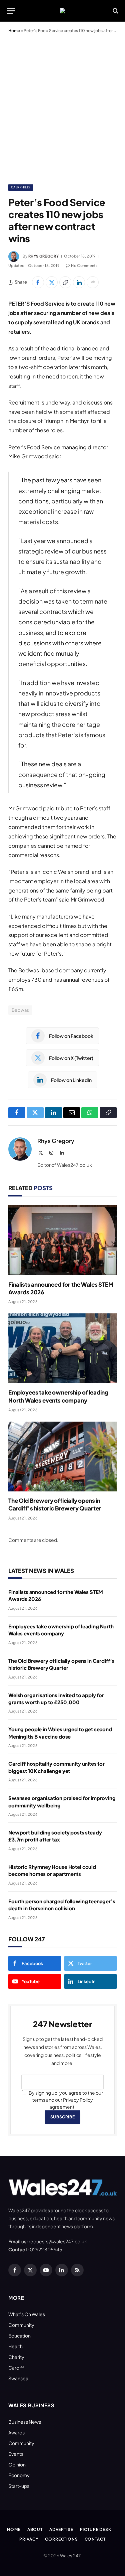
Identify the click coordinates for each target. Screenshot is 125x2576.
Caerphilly (21, 187)
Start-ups (19, 2486)
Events (16, 2454)
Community (21, 2325)
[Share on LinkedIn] (79, 282)
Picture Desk (96, 2529)
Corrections (61, 2539)
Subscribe (62, 2117)
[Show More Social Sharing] (93, 282)
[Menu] (11, 11)
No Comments (84, 265)
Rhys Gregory (43, 256)
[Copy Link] (65, 282)
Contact (95, 2539)
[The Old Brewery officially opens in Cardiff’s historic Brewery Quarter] (62, 1457)
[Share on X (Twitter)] (52, 282)
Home (14, 31)
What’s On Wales (27, 2314)
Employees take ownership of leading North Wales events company (58, 1396)
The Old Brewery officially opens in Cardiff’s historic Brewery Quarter (55, 1504)
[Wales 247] (63, 11)
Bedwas (20, 1010)
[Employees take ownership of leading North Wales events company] (62, 1348)
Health (15, 2346)
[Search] (115, 11)
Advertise (61, 2529)
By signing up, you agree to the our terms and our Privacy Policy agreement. (65, 2100)
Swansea (18, 2378)
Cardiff (16, 2368)
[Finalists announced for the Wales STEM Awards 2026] (62, 1240)
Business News (25, 2422)
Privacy (29, 2539)
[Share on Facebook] (38, 282)
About (35, 2529)
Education (19, 2336)
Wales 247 (70, 2556)
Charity (16, 2357)
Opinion (17, 2464)
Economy (19, 2475)
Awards (16, 2432)
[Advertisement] (62, 107)
